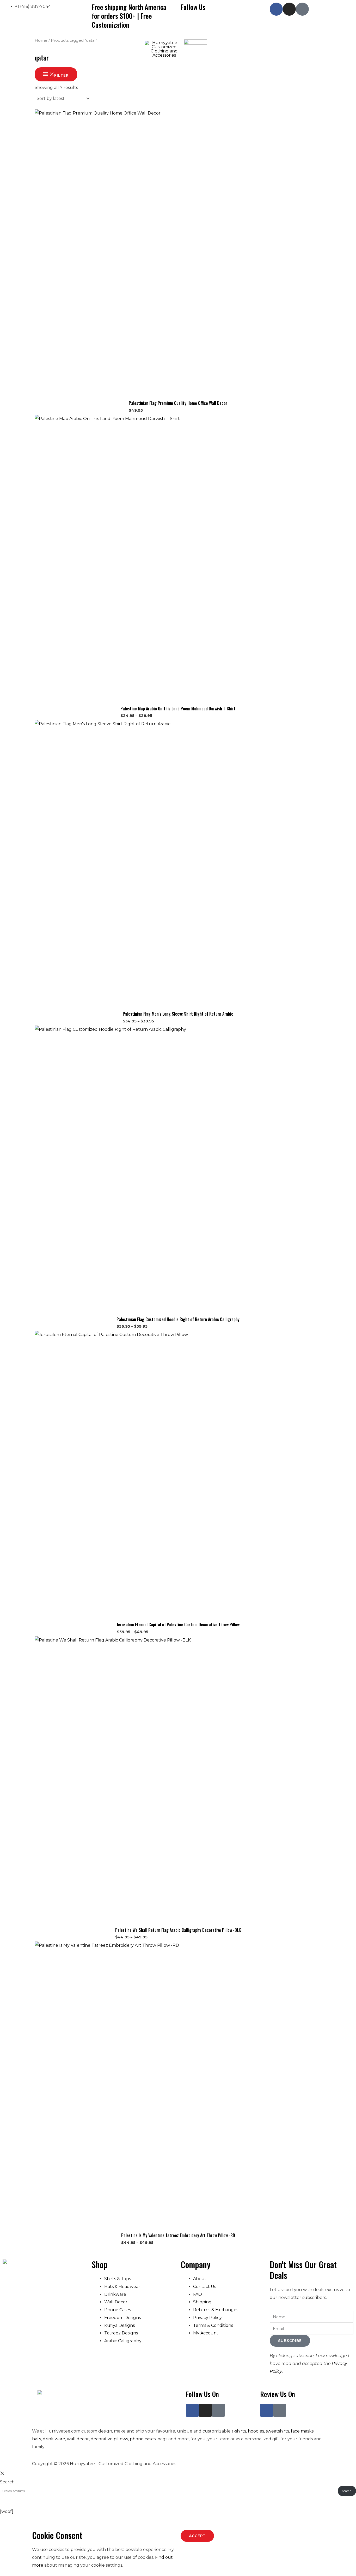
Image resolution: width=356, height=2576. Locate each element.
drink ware (54, 2439)
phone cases (143, 2439)
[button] (42, 49)
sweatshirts (277, 2431)
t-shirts (239, 2431)
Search (7, 2482)
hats (36, 2439)
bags (162, 2439)
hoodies (256, 2431)
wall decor (78, 2439)
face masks (302, 2431)
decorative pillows (109, 2439)
